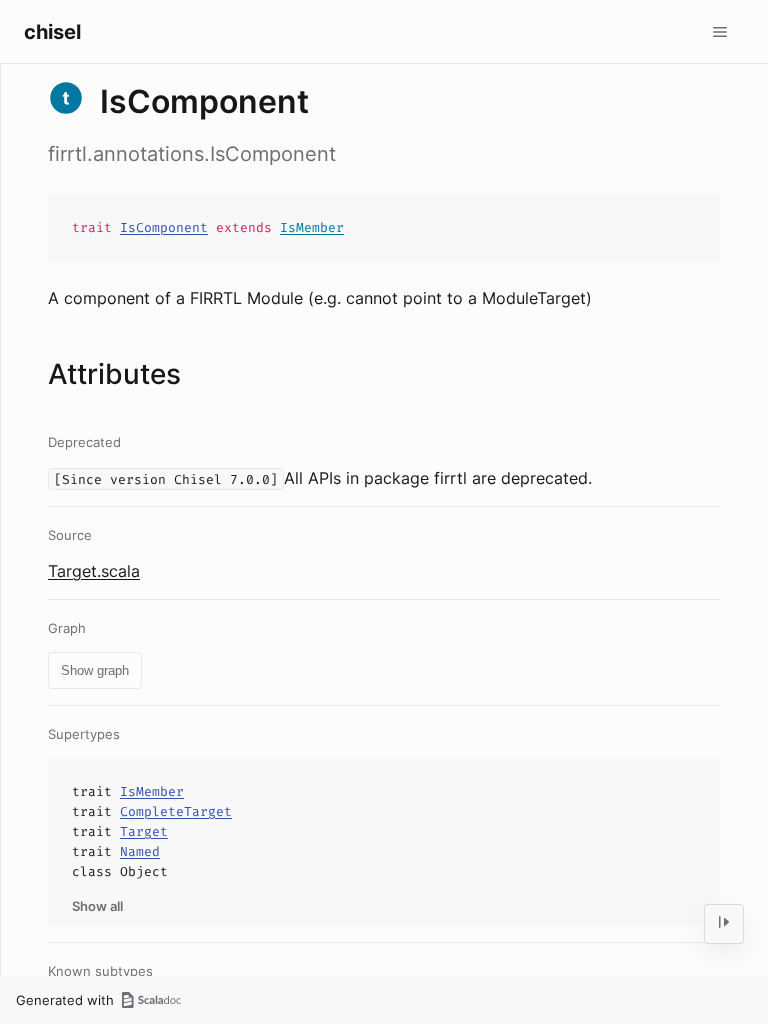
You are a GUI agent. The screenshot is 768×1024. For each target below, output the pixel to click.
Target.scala (94, 571)
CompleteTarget (176, 811)
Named (140, 851)
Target (144, 831)
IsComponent (164, 227)
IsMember (312, 227)
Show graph (95, 670)
